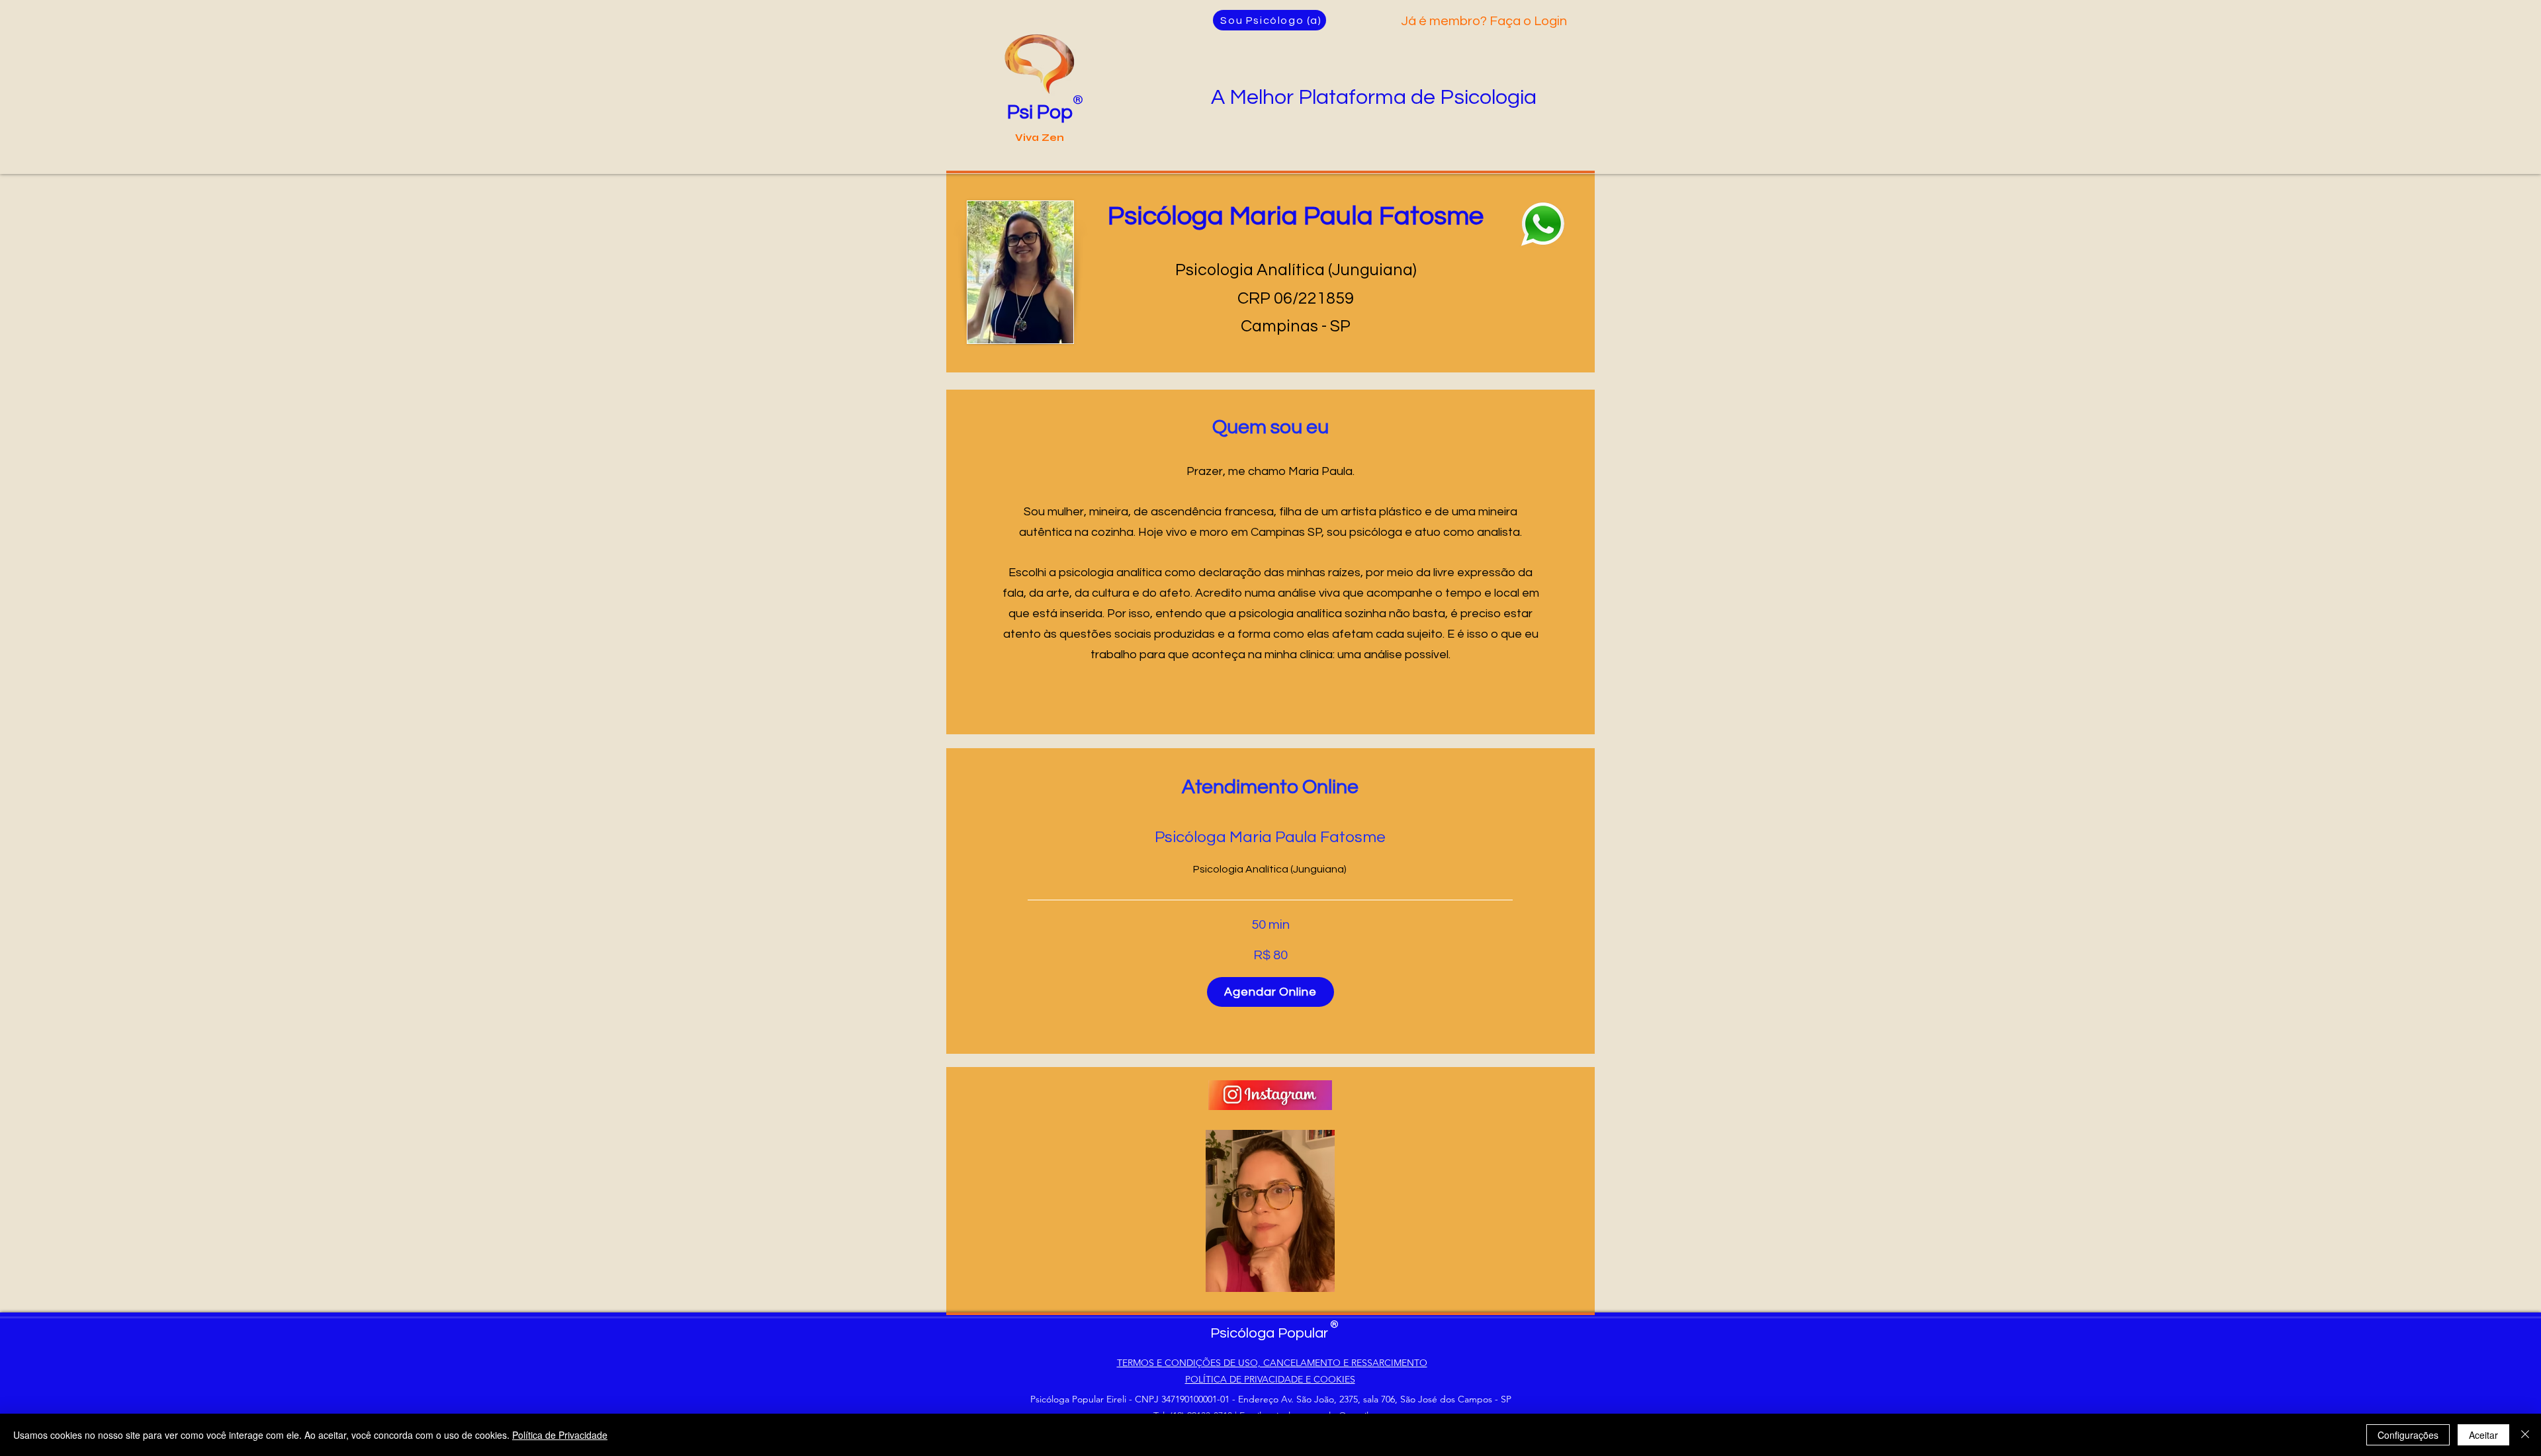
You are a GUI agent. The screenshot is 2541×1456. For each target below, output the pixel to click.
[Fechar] (2525, 1435)
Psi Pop (1040, 112)
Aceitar (2483, 1435)
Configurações (2408, 1435)
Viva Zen (1040, 138)
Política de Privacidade (560, 1435)
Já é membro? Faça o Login (1484, 21)
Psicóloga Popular (1269, 1333)
